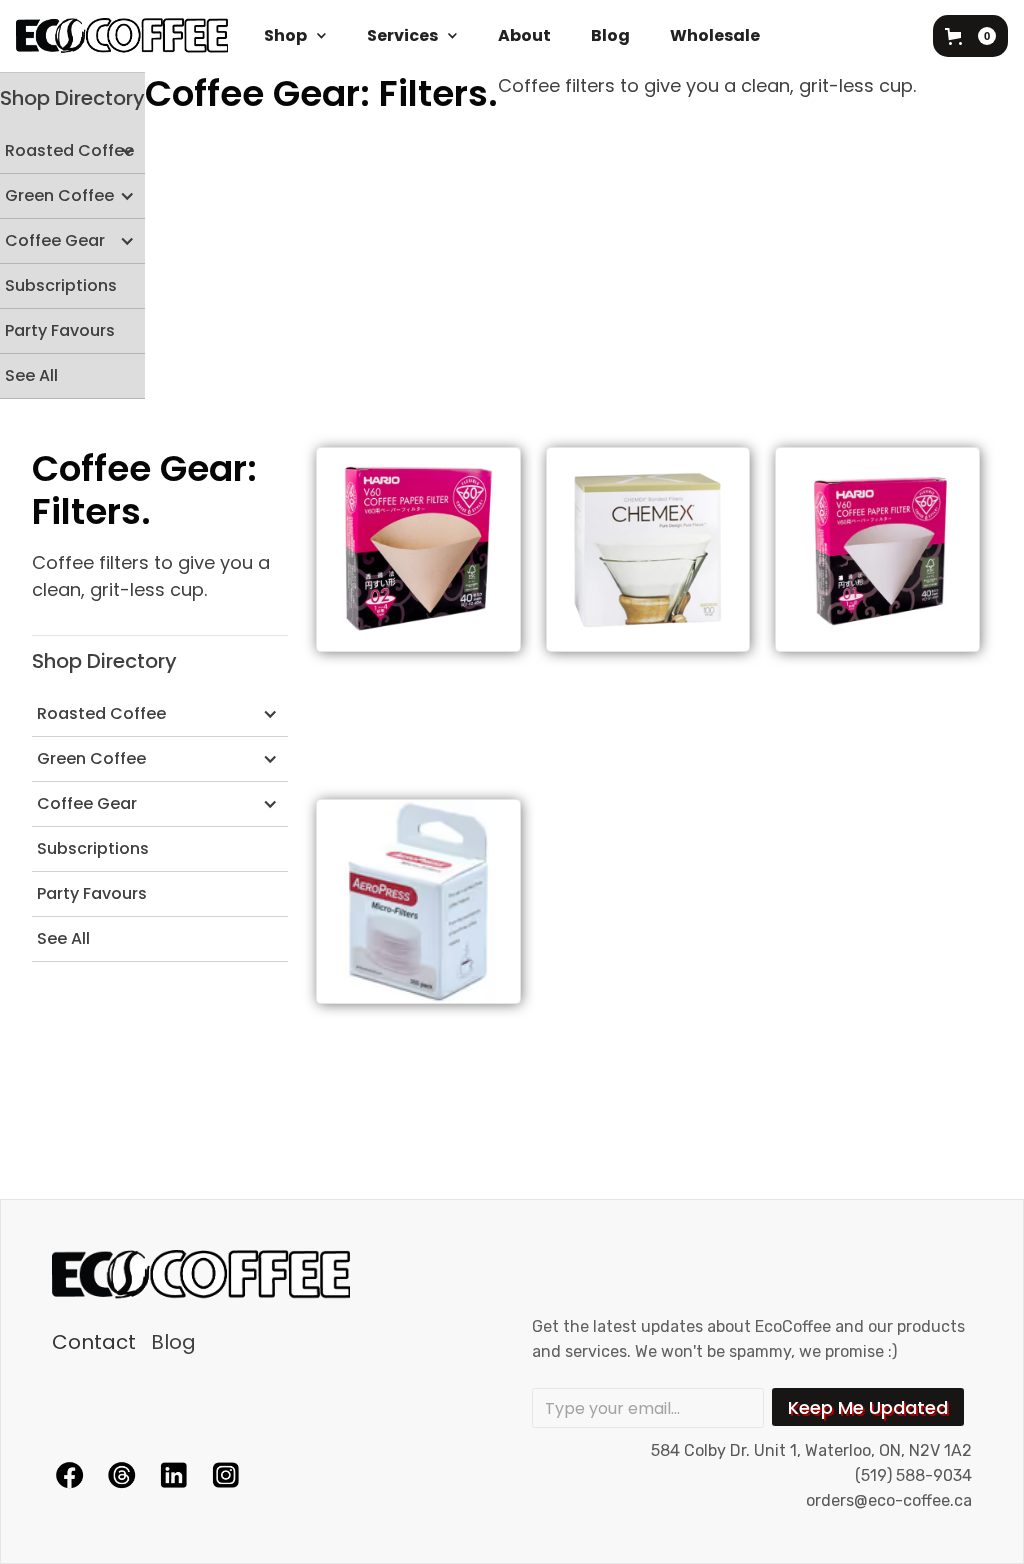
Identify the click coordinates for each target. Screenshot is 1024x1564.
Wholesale (715, 35)
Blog (610, 35)
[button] (295, 36)
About (524, 35)
